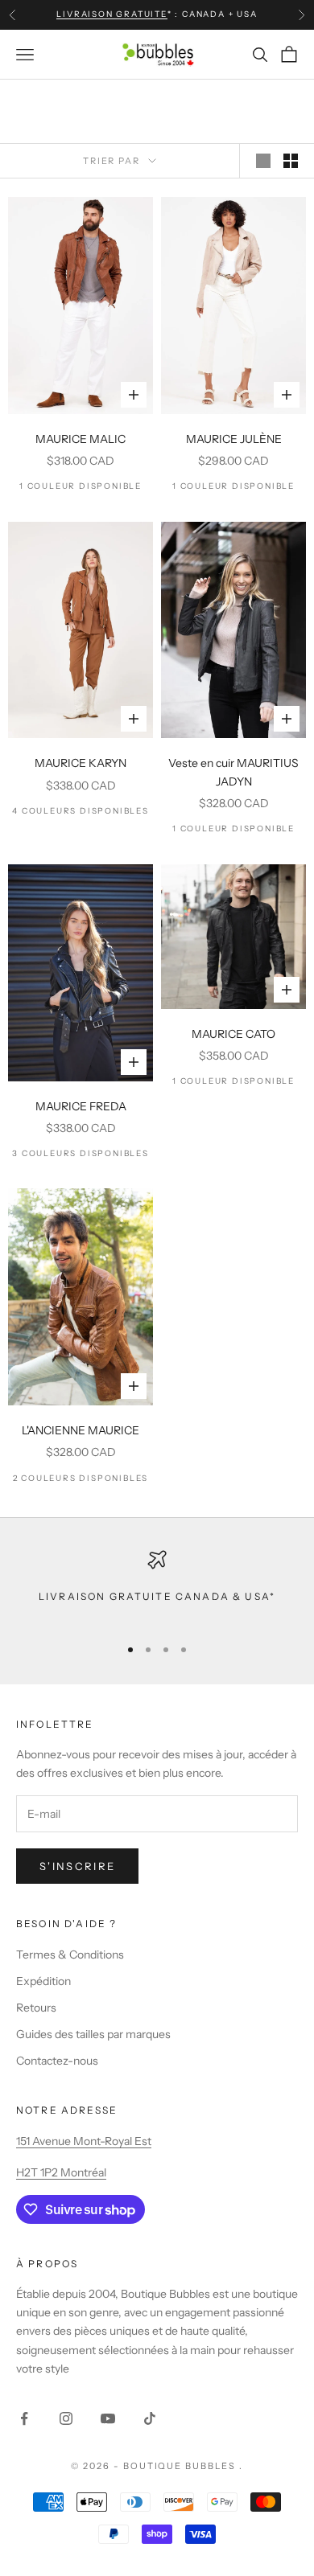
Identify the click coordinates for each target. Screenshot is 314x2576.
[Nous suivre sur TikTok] (150, 2418)
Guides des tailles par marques (93, 2034)
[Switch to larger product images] (263, 161)
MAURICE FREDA (81, 1106)
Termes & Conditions (70, 1955)
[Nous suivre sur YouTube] (108, 2418)
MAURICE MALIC (81, 439)
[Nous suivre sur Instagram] (66, 2418)
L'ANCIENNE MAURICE (81, 1430)
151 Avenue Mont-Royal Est (84, 2141)
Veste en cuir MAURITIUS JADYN (233, 772)
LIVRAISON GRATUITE (112, 14)
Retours (36, 2008)
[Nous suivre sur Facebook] (24, 2418)
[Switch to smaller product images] (291, 161)
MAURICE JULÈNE (234, 439)
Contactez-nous (57, 2061)
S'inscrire (77, 1866)
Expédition (43, 1981)
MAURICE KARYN (81, 763)
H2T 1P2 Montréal (61, 2172)
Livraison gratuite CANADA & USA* (157, 1596)
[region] (157, 1586)
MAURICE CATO (233, 1034)
